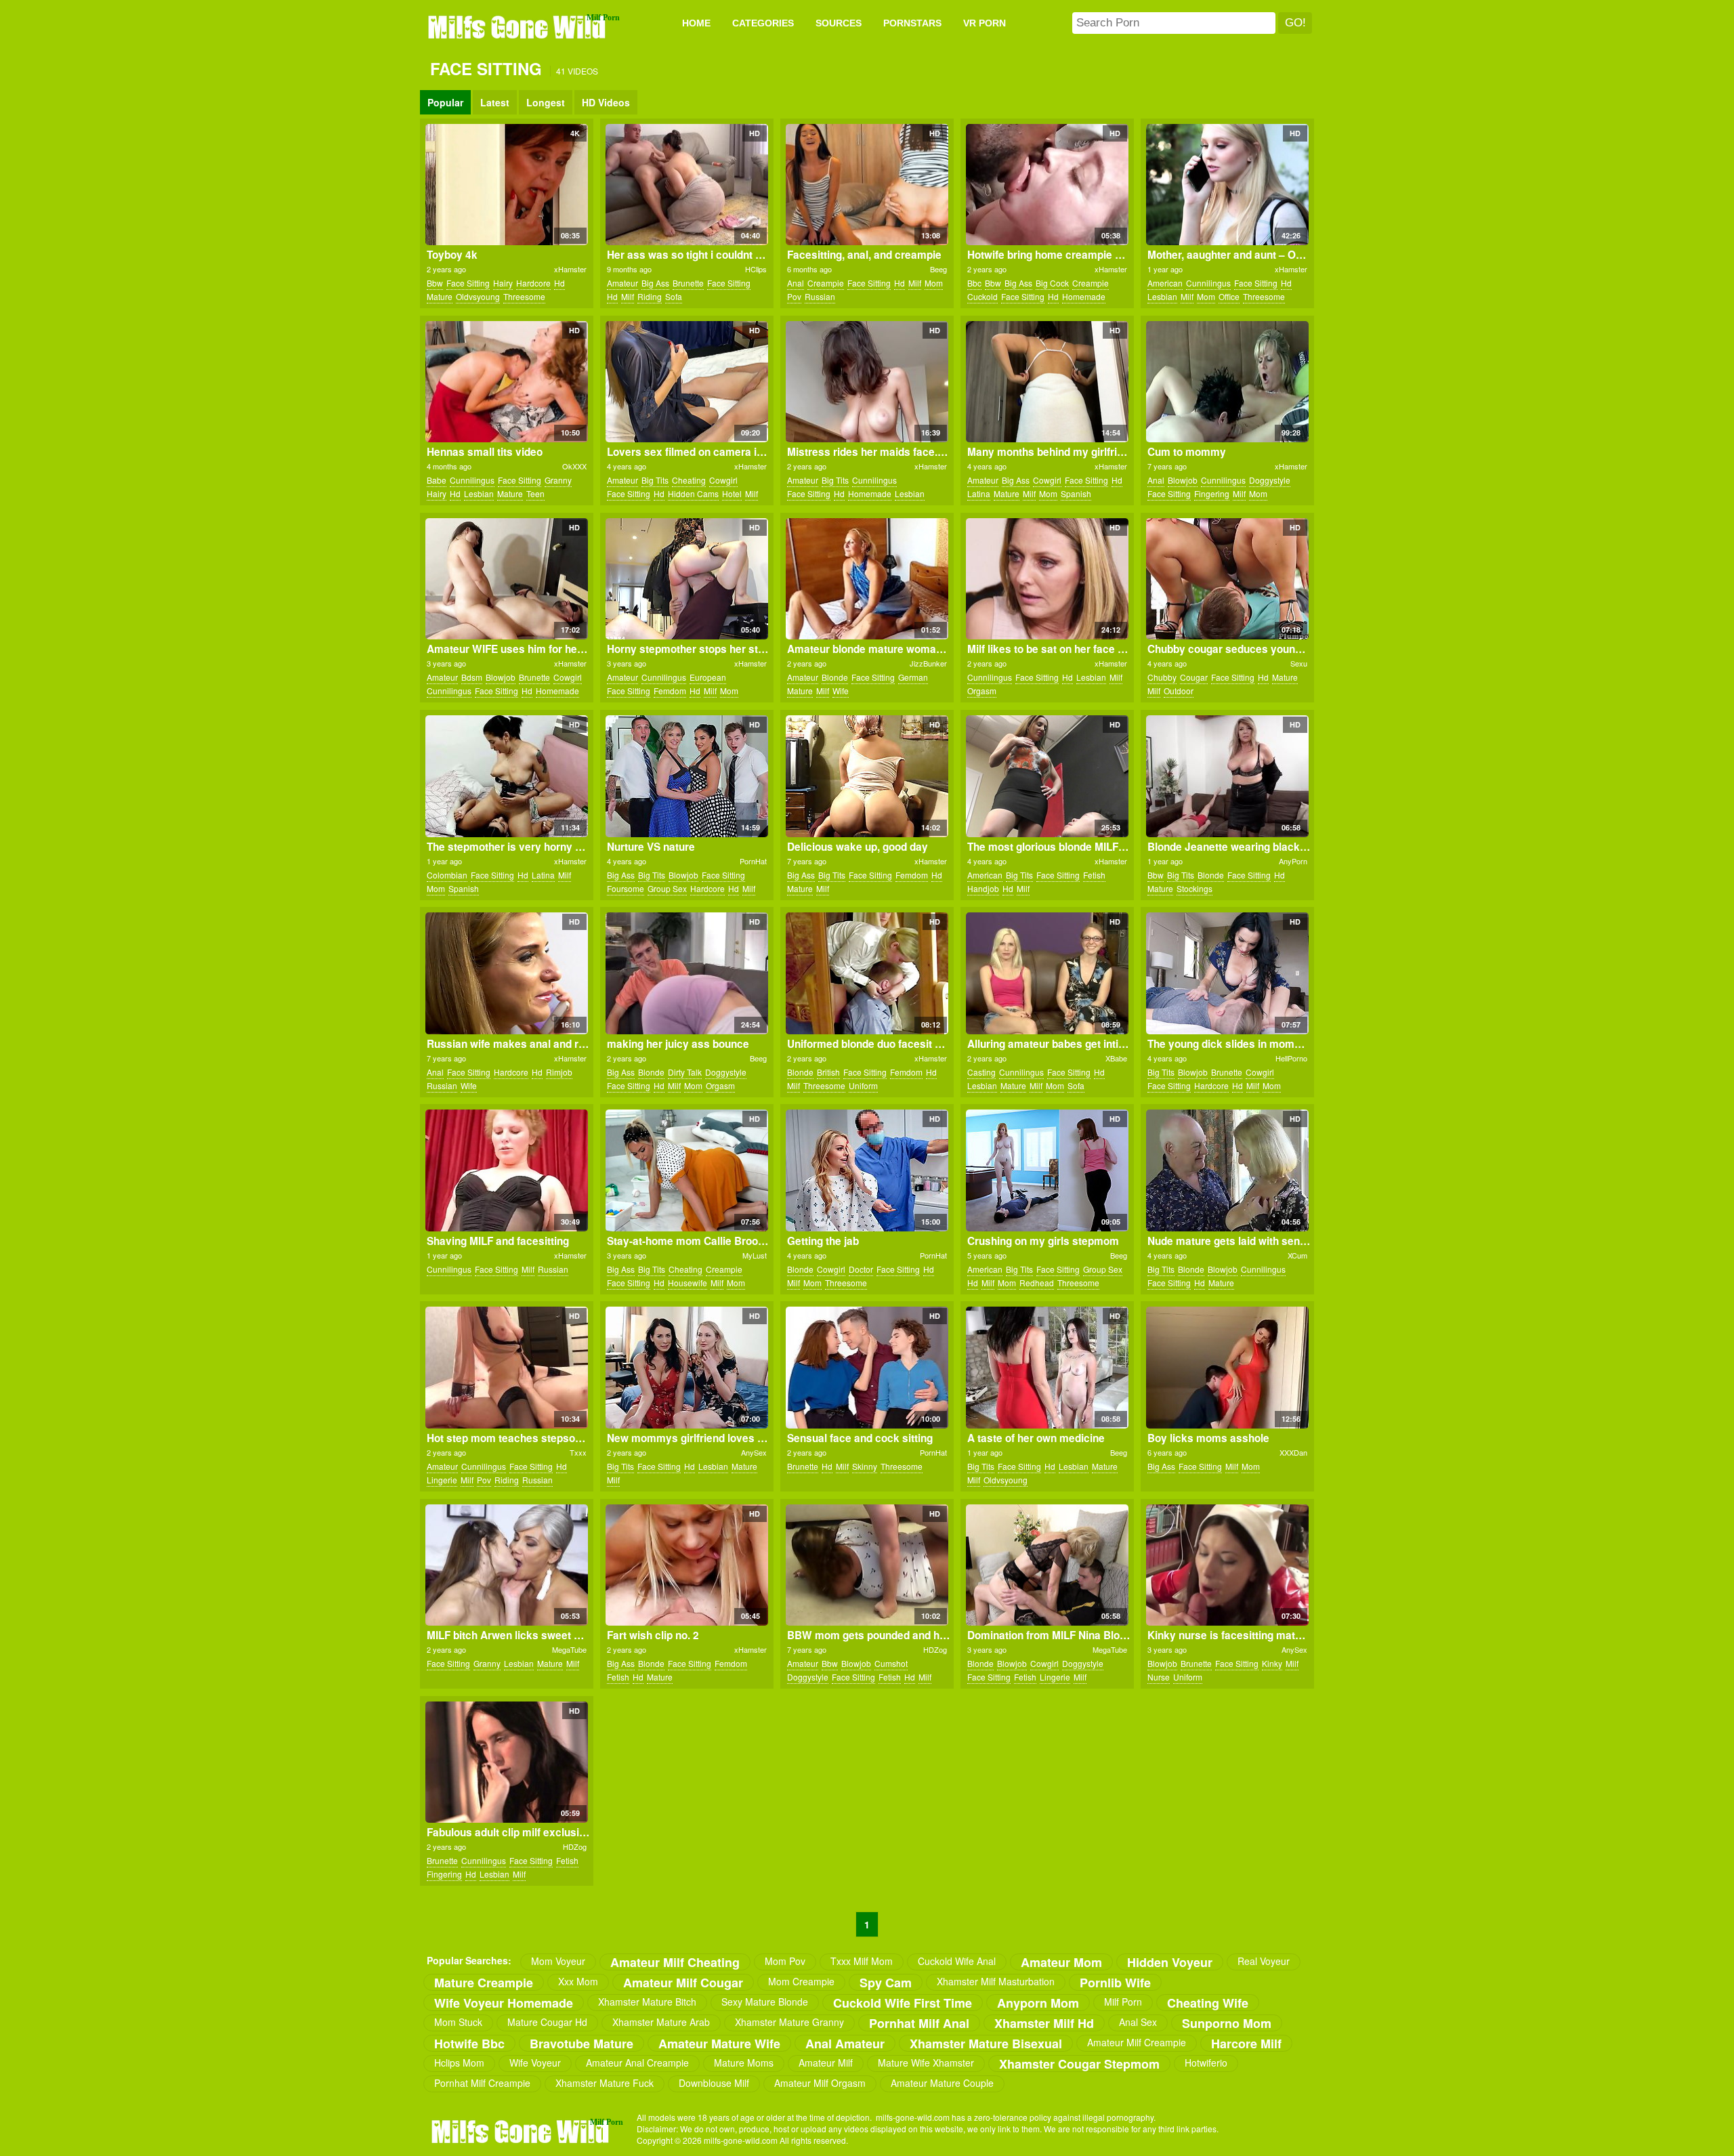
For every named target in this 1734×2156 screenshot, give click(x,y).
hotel (732, 493)
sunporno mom (1227, 2023)
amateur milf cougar (683, 1982)
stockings (1194, 888)
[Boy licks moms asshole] (1227, 1368)
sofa (674, 296)
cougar (1194, 677)
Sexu (1299, 663)
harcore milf (1246, 2043)
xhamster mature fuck (605, 2083)
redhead (1037, 1283)
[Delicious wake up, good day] (867, 776)
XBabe (1116, 1058)
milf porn (1123, 2002)
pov (794, 296)
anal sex (1138, 2022)
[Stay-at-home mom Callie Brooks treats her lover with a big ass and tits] (686, 1170)
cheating (689, 480)
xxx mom (578, 1981)
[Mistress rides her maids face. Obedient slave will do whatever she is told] (867, 382)
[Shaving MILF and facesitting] (506, 1170)
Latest (495, 102)
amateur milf (826, 2063)
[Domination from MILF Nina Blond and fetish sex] (1047, 1565)
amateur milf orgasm (820, 2083)
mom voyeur (558, 1961)
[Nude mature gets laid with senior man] (1227, 1170)
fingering (1212, 493)
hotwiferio (1206, 2063)
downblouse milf (714, 2083)
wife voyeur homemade (504, 2003)
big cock (1052, 283)
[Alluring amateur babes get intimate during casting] (1047, 973)
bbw (435, 283)
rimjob (559, 1072)
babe (437, 480)
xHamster (570, 269)
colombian (447, 875)
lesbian (1162, 296)
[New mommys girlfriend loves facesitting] (686, 1368)
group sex (667, 888)
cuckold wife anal (957, 1961)
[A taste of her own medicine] (1047, 1368)
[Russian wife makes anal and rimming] (506, 973)
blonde (835, 677)
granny (558, 480)
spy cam (886, 1982)
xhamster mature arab (661, 2022)
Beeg (938, 269)
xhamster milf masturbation (996, 1981)
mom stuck (458, 2022)
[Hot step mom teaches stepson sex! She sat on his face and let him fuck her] (506, 1368)
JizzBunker (928, 663)
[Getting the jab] (867, 1170)
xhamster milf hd (1044, 2023)
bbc (974, 283)
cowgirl (723, 480)
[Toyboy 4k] (506, 185)
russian (820, 296)
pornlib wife (1115, 1982)
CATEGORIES (763, 23)
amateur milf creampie (1137, 2042)
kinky (1272, 1663)
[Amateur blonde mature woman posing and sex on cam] (867, 579)
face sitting (468, 283)
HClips (756, 269)
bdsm (472, 677)
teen (535, 493)
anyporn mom (1038, 2003)
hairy (503, 283)
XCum (1297, 1255)
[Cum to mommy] (1227, 382)
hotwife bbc (469, 2043)
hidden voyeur (1170, 1962)
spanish (1076, 493)
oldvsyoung (478, 296)
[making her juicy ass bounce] (686, 973)
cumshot (891, 1663)
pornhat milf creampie (482, 2083)
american (1165, 283)
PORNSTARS (912, 23)
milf (628, 296)
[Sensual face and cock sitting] (867, 1368)
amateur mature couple (942, 2083)
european (708, 677)
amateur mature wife (719, 2043)
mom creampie (801, 1981)
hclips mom (459, 2063)
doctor (861, 1269)
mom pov (785, 1961)
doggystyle (1270, 480)
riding (650, 296)
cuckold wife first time (903, 2003)
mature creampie (484, 1982)
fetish (1094, 875)
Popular (445, 102)
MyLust (755, 1255)
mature (440, 296)
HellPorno (1291, 1058)
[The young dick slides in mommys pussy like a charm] (1227, 973)
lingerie (442, 1480)
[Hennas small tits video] (506, 382)
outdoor (1179, 691)
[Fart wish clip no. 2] (686, 1565)
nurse (1159, 1677)
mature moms (744, 2063)
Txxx (578, 1452)
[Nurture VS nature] (686, 776)
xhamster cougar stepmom (1079, 2064)
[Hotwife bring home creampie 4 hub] (1047, 185)
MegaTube (569, 1649)
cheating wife (1208, 2003)
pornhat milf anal (919, 2023)
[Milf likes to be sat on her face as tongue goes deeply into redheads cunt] (1047, 579)
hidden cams (693, 493)
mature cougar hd (547, 2022)
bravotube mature (581, 2043)
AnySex (754, 1452)
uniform (863, 1085)
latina (979, 493)
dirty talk (685, 1072)
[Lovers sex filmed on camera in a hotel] (686, 382)
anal (796, 283)
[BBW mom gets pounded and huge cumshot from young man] (867, 1565)
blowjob (1183, 480)
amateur (622, 283)
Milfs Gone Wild (518, 26)
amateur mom (1061, 1962)
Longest (546, 102)
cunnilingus (1208, 283)
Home (696, 23)
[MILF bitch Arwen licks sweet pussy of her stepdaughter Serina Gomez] (506, 1565)
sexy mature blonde (765, 2002)
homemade (1084, 296)
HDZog (935, 1649)
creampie (826, 283)
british (828, 1072)
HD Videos (606, 102)
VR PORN (985, 23)
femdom (670, 691)
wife (841, 691)
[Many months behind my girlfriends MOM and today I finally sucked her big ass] (1047, 382)
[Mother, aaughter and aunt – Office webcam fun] (1227, 185)
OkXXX (574, 466)
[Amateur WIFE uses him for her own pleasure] (506, 579)
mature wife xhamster (926, 2063)
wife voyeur (535, 2063)
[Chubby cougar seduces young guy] (1227, 579)
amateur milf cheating (675, 1962)
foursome (626, 888)
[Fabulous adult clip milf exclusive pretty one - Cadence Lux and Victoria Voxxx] (506, 1762)
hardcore (533, 283)
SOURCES (839, 23)
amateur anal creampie (637, 2063)
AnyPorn (1293, 861)
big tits (655, 480)
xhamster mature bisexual (986, 2043)
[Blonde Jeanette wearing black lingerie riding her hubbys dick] (1227, 776)
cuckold (982, 296)
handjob (983, 888)
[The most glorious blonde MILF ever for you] (1047, 776)
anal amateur (845, 2043)
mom (934, 283)
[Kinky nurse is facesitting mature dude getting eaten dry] (1227, 1565)
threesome (524, 296)
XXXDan (1293, 1452)
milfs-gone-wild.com (522, 2131)
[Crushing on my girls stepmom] (1047, 1170)
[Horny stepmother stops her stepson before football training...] (686, 579)
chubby (1162, 677)
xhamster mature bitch (647, 2002)
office (1229, 296)
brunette (688, 283)
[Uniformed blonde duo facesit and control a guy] (867, 973)
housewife (688, 1283)
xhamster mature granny (789, 2022)
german (913, 677)
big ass (655, 283)
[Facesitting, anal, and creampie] (867, 185)
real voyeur (1264, 1961)
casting (981, 1072)
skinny (865, 1466)
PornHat (753, 861)
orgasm (982, 691)
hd (559, 283)
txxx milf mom (862, 1961)
